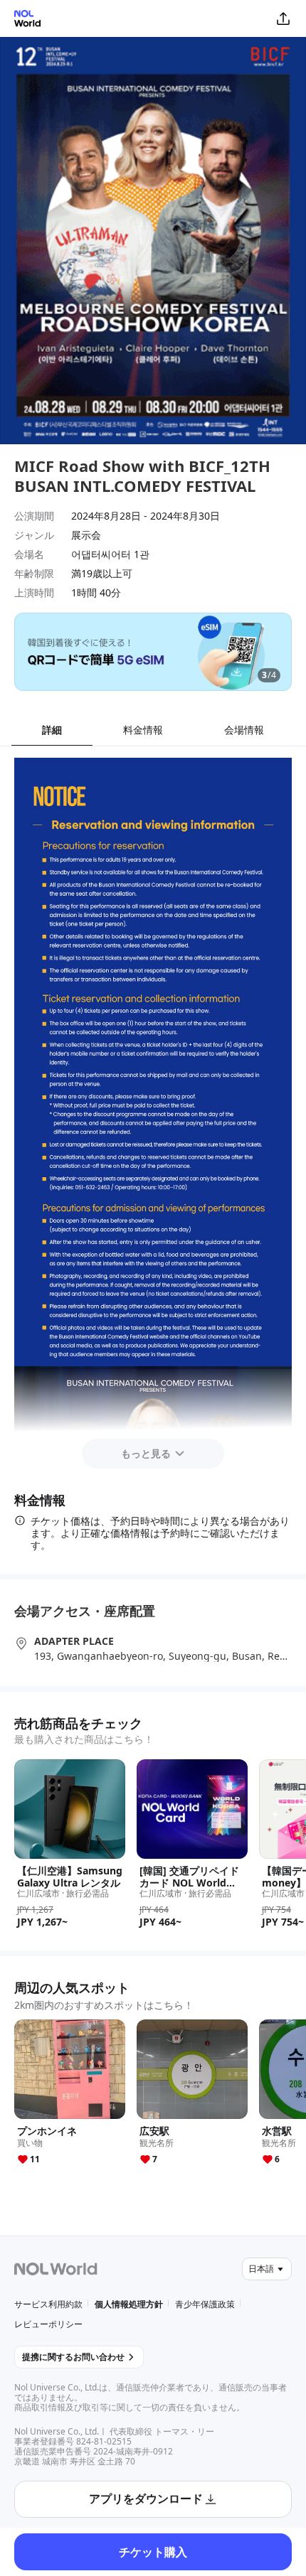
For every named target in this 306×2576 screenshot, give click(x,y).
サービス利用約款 (48, 2304)
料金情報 (143, 730)
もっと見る (146, 1453)
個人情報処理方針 (129, 2304)
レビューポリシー (48, 2324)
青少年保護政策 (205, 2304)
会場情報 (244, 730)
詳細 (52, 730)
